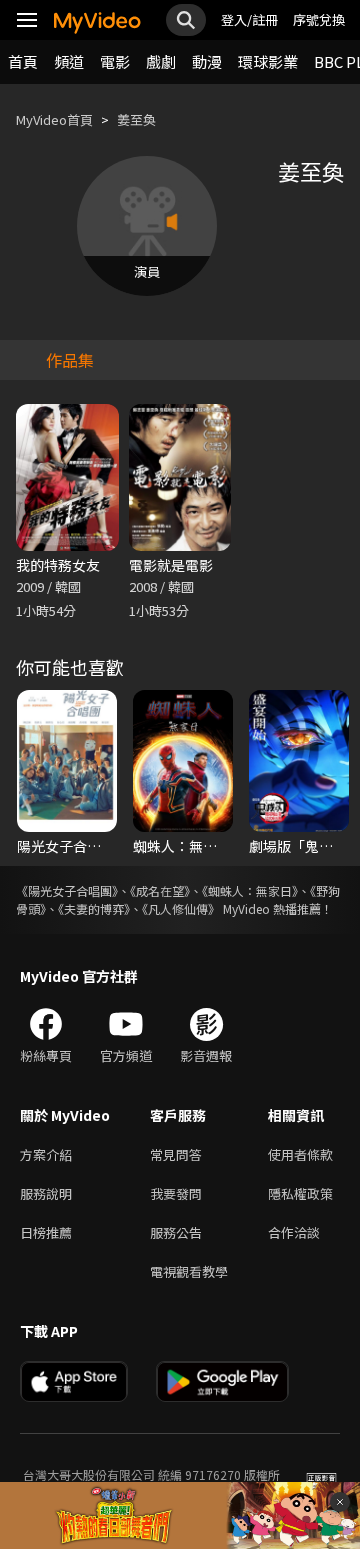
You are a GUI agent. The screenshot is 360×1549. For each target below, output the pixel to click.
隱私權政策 (300, 1193)
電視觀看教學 (189, 1271)
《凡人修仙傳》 (181, 908)
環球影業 (268, 61)
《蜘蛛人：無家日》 (250, 890)
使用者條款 (300, 1154)
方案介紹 (46, 1154)
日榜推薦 (46, 1232)
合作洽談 (294, 1232)
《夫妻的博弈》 (94, 908)
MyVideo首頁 (54, 119)
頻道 (69, 61)
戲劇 (161, 61)
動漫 (207, 61)
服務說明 (46, 1193)
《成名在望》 (160, 890)
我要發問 (176, 1193)
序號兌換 (319, 19)
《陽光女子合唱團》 (67, 890)
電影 (115, 61)
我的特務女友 (58, 565)
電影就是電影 (171, 565)
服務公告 (176, 1232)
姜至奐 (136, 119)
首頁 (23, 61)
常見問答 (176, 1154)
